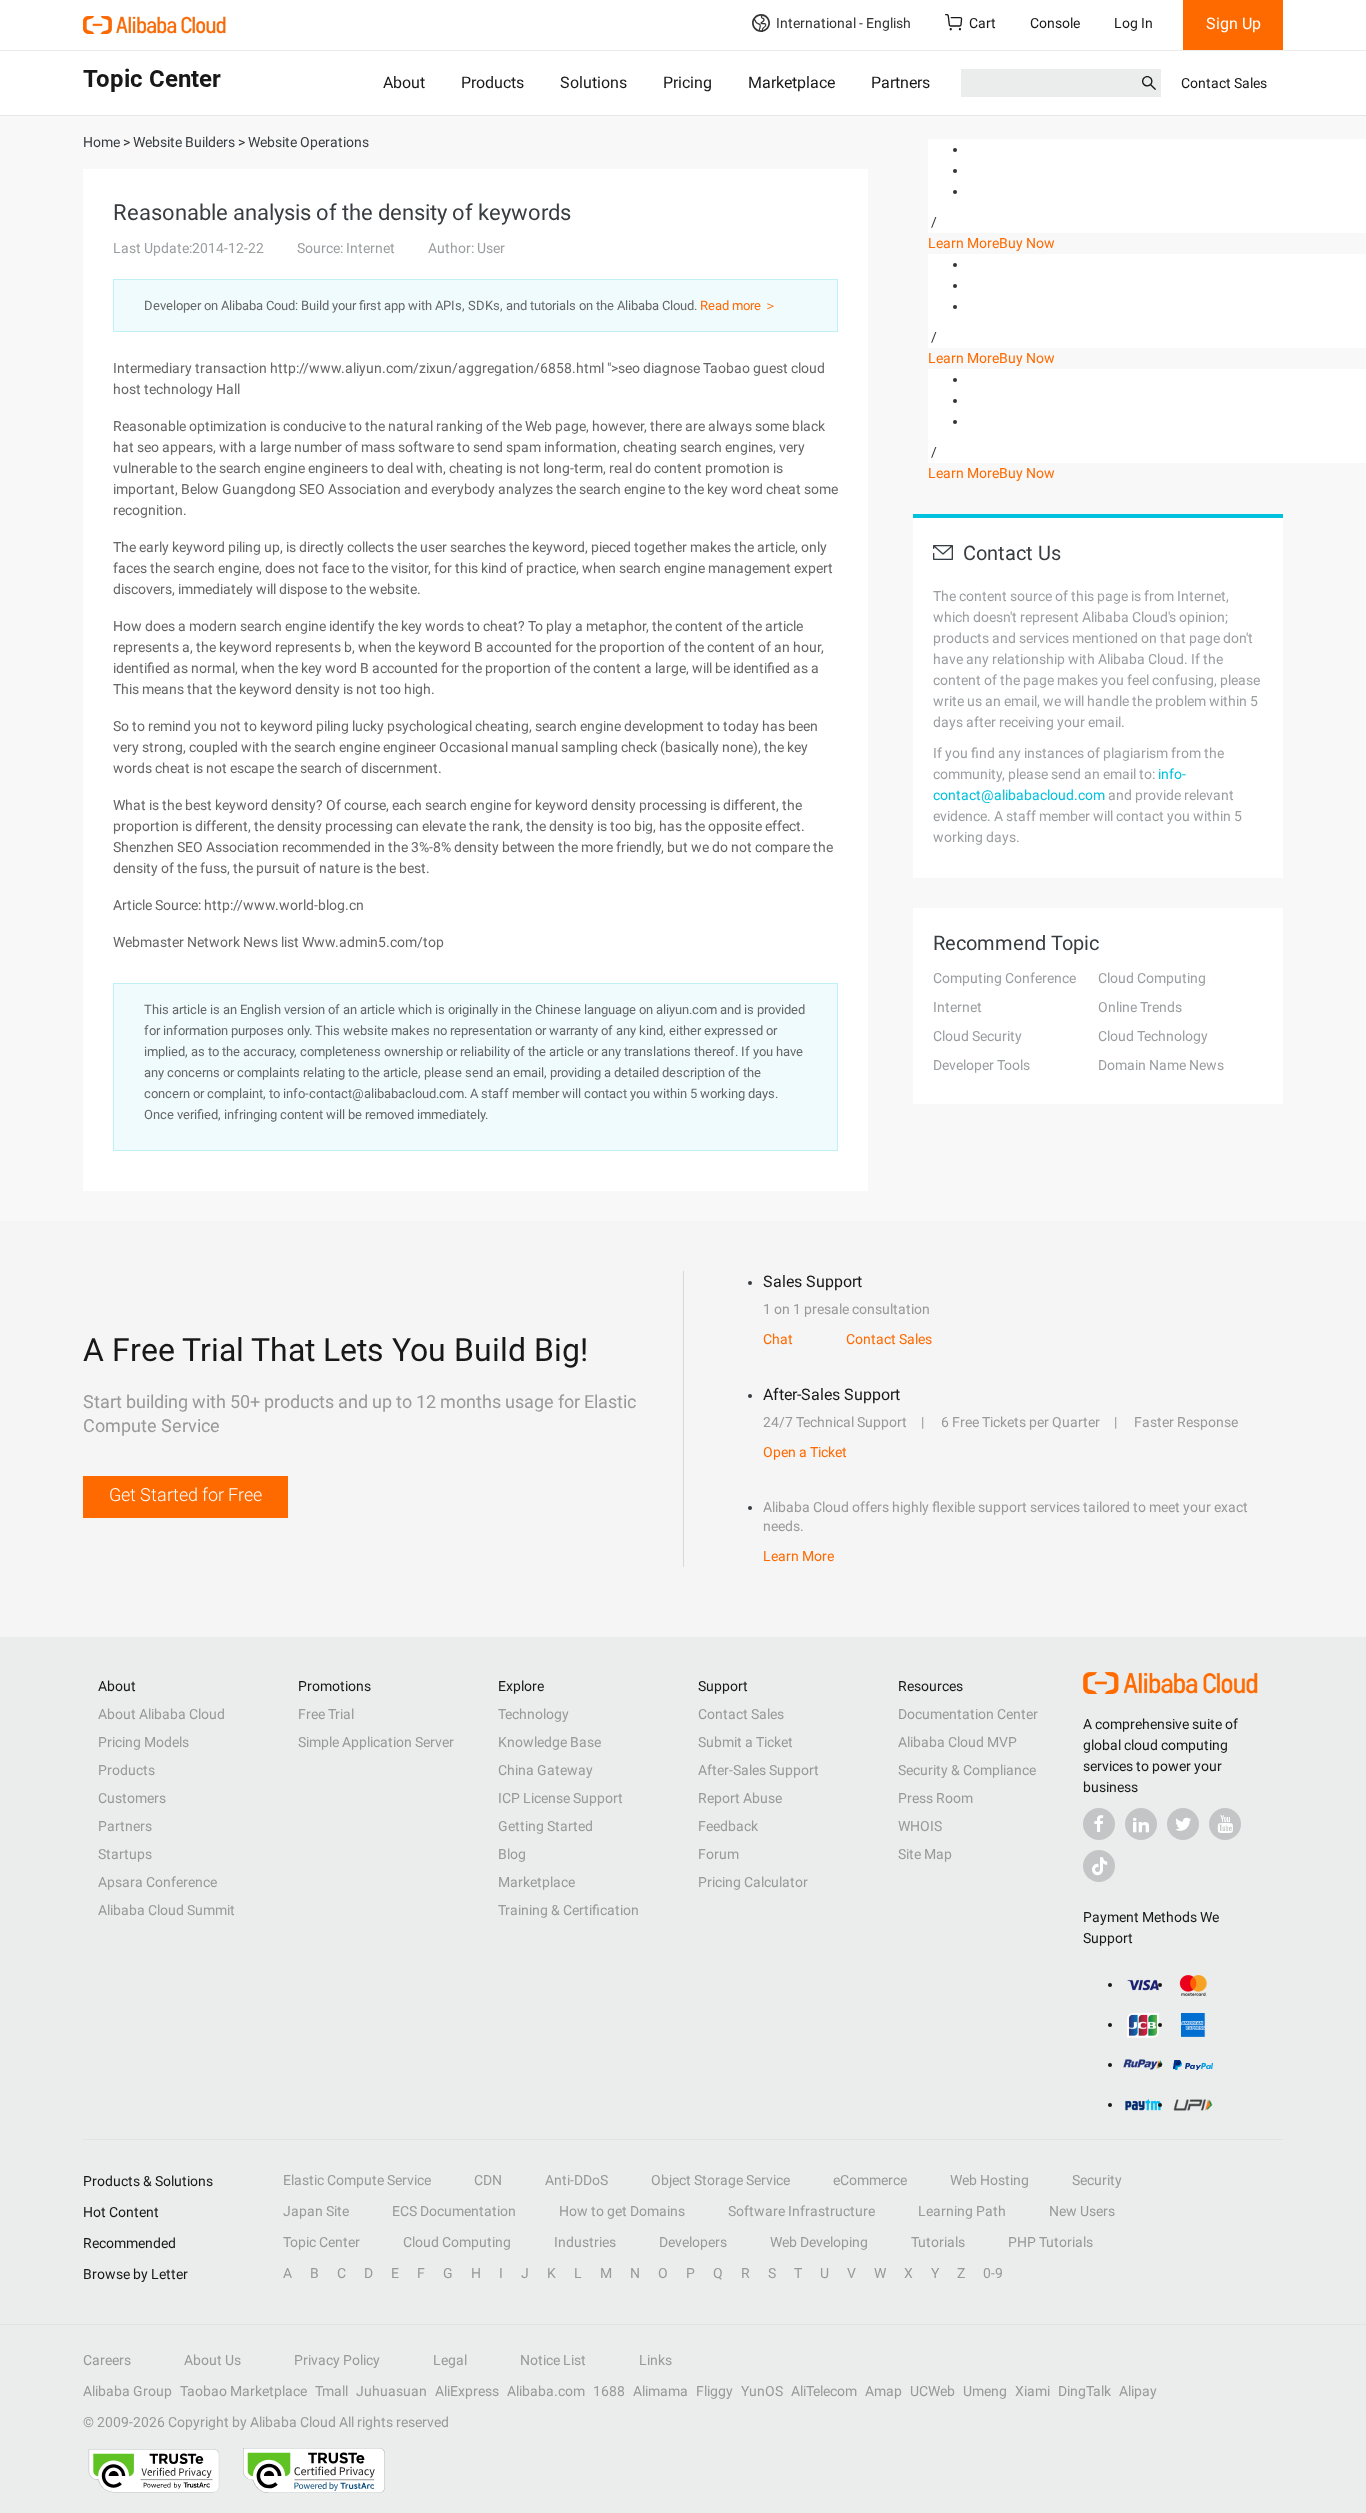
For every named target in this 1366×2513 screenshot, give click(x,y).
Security (1097, 2180)
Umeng (985, 2391)
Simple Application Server (376, 1742)
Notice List (553, 2360)
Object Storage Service (720, 2180)
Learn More (963, 243)
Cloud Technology (1153, 1036)
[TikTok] (1099, 1866)
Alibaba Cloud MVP (957, 1742)
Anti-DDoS (576, 2180)
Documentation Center (968, 1714)
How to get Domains (622, 2211)
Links (655, 2360)
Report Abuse (740, 1798)
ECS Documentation (454, 2211)
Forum (718, 1854)
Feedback (728, 1826)
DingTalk (1084, 2391)
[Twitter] (1183, 1824)
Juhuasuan (391, 2391)
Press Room (935, 1798)
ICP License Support (560, 1798)
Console (1055, 23)
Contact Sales (1224, 83)
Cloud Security (977, 1036)
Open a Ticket (805, 1452)
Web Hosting (989, 2180)
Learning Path (962, 2211)
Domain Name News (1161, 1065)
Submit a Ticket (745, 1742)
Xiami (1032, 2391)
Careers (107, 2360)
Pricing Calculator (753, 1882)
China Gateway (545, 1770)
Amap (883, 2391)
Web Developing (819, 2242)
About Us (212, 2360)
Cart (982, 23)
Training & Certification (568, 1910)
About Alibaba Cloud (161, 1714)
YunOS (762, 2391)
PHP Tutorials (1050, 2242)
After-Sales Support (758, 1770)
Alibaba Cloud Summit (166, 1910)
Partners (900, 82)
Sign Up (1233, 23)
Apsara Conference (157, 1882)
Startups (125, 1854)
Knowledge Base (549, 1742)
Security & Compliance (967, 1770)
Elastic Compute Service (357, 2180)
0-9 (993, 2273)
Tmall (331, 2391)
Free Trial (326, 1714)
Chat (778, 1339)
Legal (450, 2360)
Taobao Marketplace (243, 2391)
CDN (488, 2180)
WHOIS (920, 1826)
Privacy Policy (337, 2360)
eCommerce (870, 2180)
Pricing (687, 82)
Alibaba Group (127, 2391)
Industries (585, 2242)
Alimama (660, 2391)
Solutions (593, 82)
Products (492, 82)
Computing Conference (1004, 978)
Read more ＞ (738, 305)
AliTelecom (824, 2391)
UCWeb (932, 2391)
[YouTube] (1225, 1824)
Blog (512, 1854)
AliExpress (467, 2391)
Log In (1133, 23)
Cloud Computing (1152, 978)
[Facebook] (1099, 1824)
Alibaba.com (546, 2391)
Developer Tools (981, 1065)
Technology (533, 1714)
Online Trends (1140, 1007)
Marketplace (791, 82)
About (404, 82)
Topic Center (321, 2242)
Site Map (925, 1854)
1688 (609, 2391)
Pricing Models (143, 1742)
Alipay (1138, 2391)
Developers (693, 2242)
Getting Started (545, 1826)
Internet (957, 1007)
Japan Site (316, 2211)
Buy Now (1027, 243)
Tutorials (938, 2242)
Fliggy (714, 2391)
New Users (1082, 2211)
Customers (132, 1798)
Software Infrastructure (801, 2211)
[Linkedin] (1141, 1824)
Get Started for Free (185, 1494)
